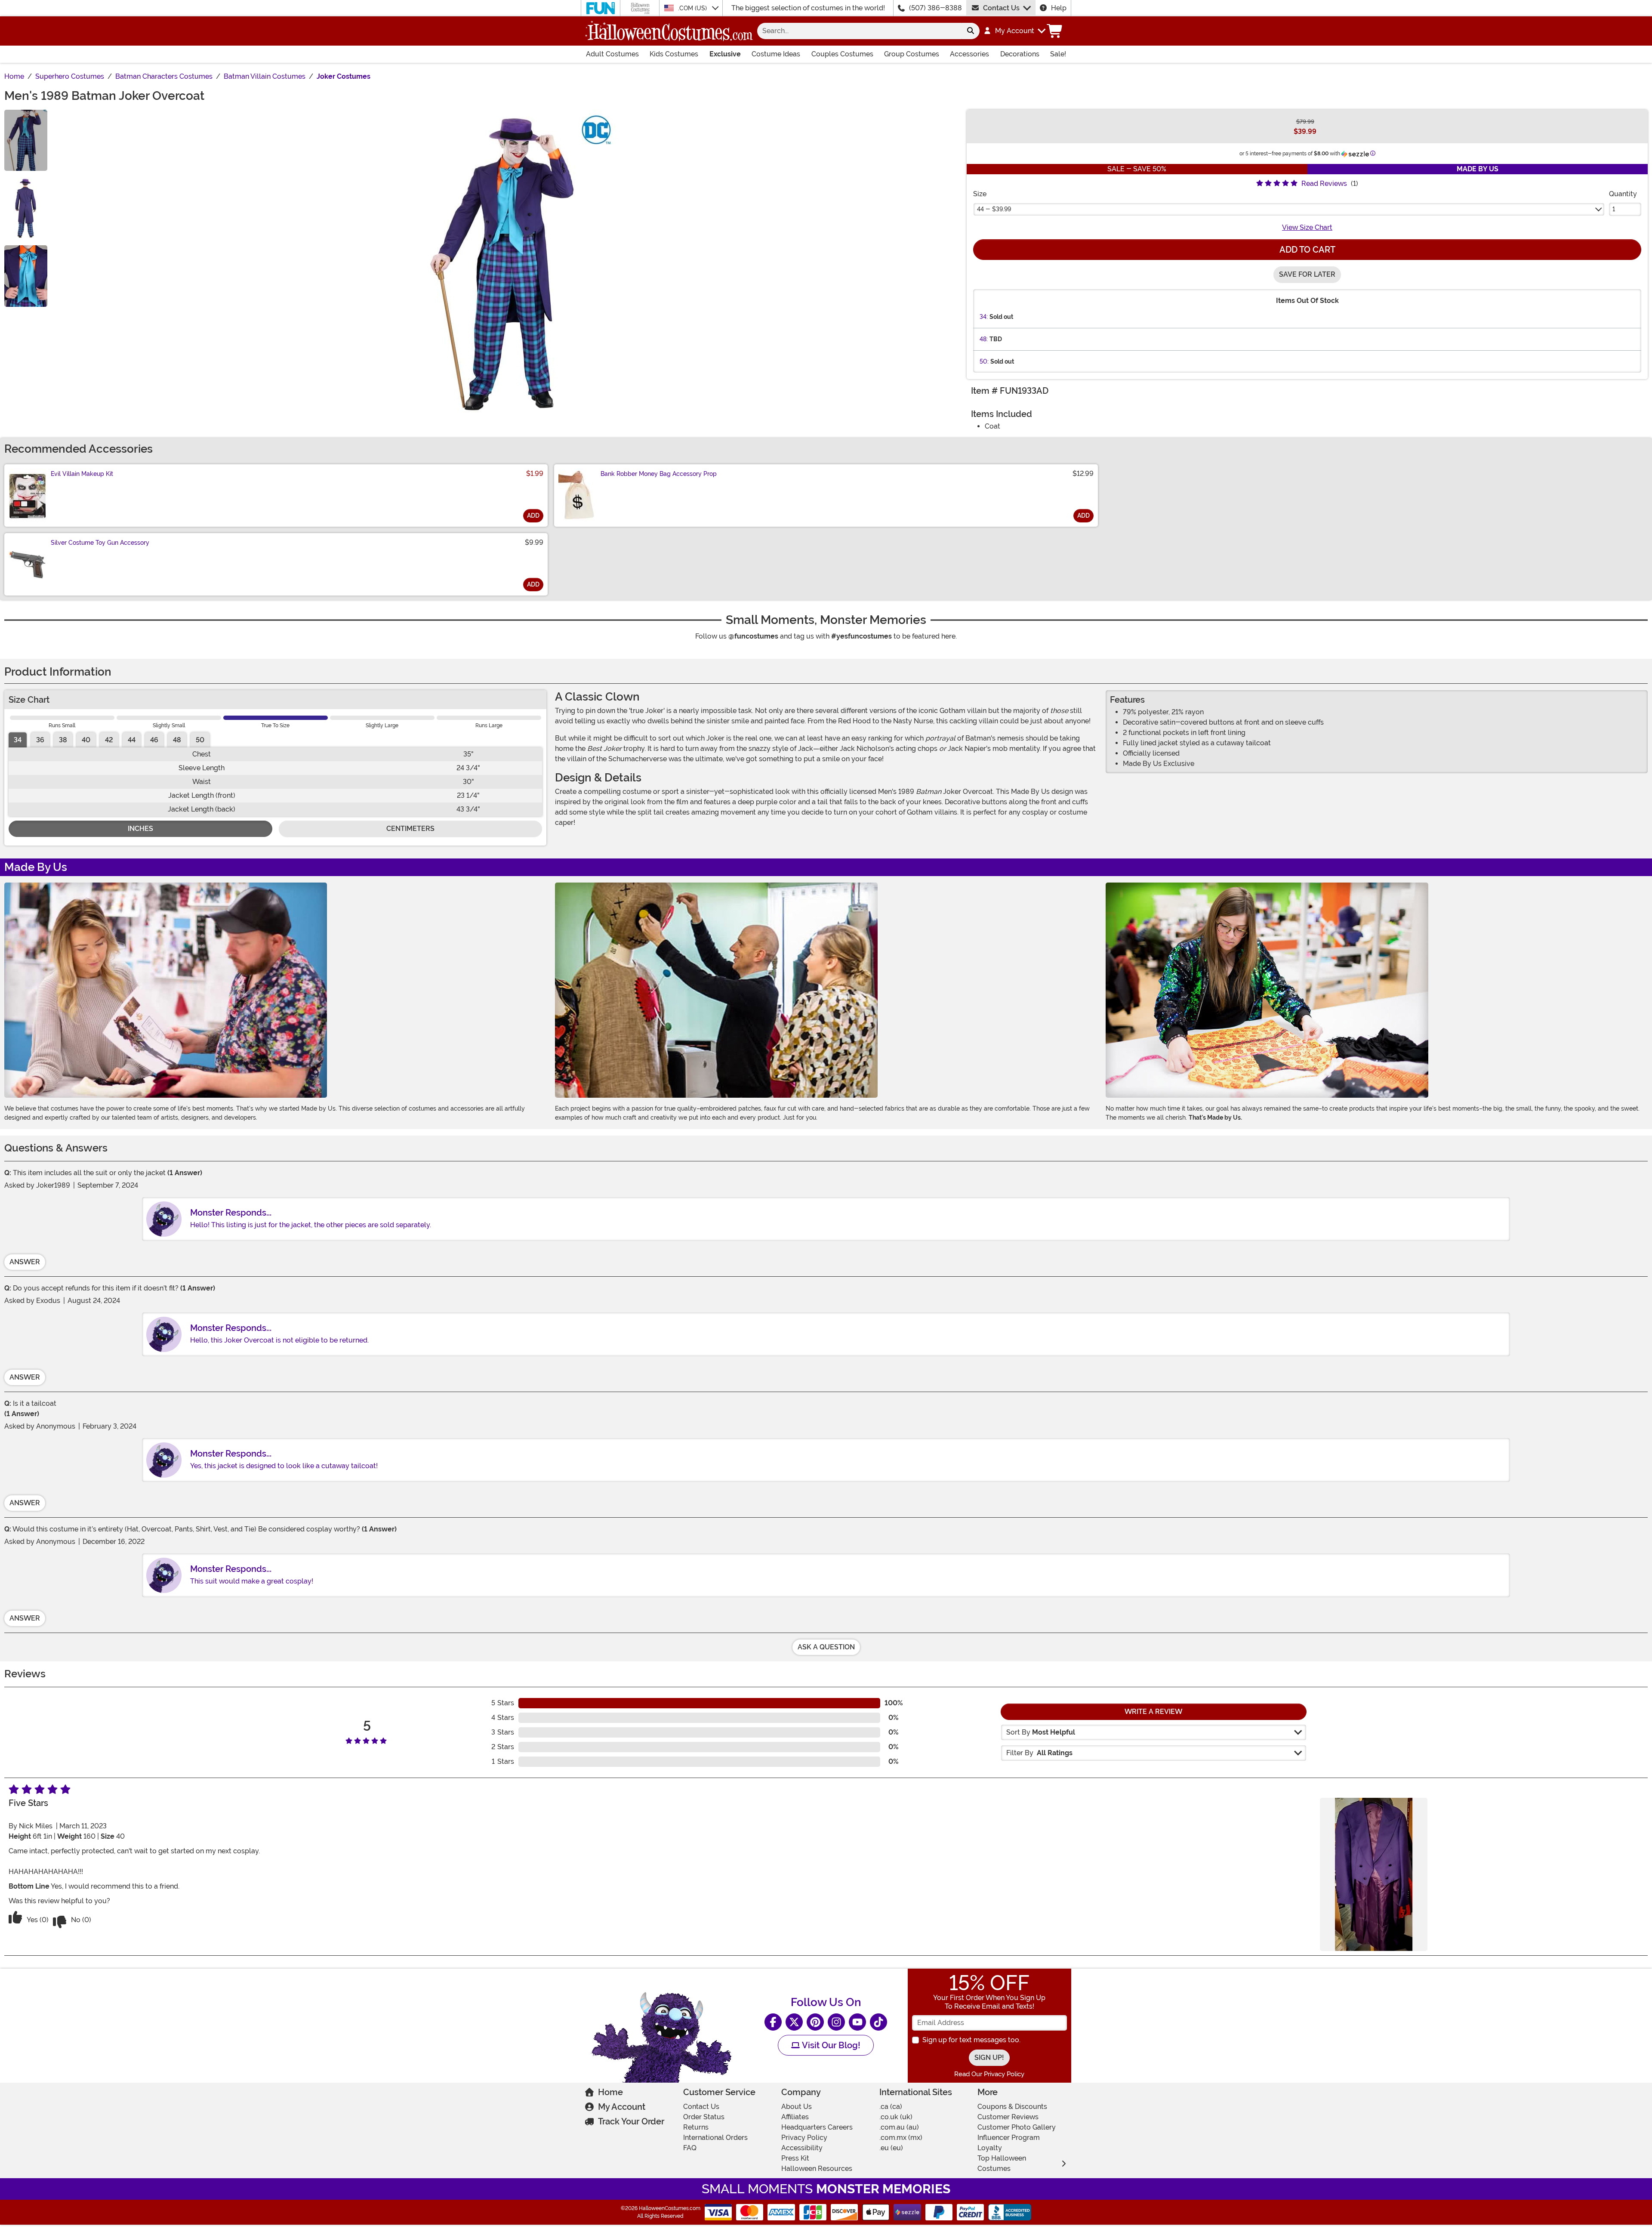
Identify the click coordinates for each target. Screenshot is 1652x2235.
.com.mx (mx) (901, 2138)
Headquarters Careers (817, 2127)
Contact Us (1001, 8)
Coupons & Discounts (1012, 2107)
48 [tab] (177, 740)
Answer (25, 1262)
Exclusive (725, 54)
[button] (1014, 31)
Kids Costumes (674, 54)
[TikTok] (878, 2022)
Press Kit (795, 2158)
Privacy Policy (804, 2138)
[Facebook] (773, 2022)
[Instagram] (836, 2022)
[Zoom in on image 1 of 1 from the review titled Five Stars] (1374, 1874)
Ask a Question (826, 1647)
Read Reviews (1324, 184)
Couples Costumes (842, 54)
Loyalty (990, 2148)
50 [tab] (200, 740)
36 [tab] (40, 740)
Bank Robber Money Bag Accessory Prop (659, 474)
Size (980, 194)
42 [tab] (109, 740)
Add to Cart (1307, 250)
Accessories (969, 54)
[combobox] (859, 31)
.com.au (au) (899, 2127)
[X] (794, 2022)
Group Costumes (912, 54)
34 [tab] (18, 740)
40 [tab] (86, 740)
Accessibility (802, 2148)
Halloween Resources (817, 2169)
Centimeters (410, 829)
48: (984, 339)
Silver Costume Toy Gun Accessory (100, 543)
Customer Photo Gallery (1017, 2127)
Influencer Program (1009, 2138)
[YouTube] (857, 2022)
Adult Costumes (612, 54)
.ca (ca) (891, 2107)
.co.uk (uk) (896, 2117)
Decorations (1020, 54)
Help (1059, 8)
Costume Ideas (776, 54)
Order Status (704, 2117)
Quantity (1623, 194)
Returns (696, 2127)
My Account (622, 2107)
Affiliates (795, 2117)
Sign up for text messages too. (971, 2040)
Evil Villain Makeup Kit (82, 474)
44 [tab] (132, 740)
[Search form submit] (971, 31)
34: (984, 317)
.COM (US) (693, 8)
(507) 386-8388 (935, 8)
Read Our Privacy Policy (989, 2074)
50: (984, 361)
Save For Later (1307, 274)
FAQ (690, 2148)
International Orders (715, 2138)
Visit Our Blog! (830, 2045)
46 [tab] (154, 740)
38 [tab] (63, 740)
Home (610, 2092)
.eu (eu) (891, 2148)
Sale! (1058, 54)
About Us (797, 2107)
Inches (140, 829)
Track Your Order (631, 2121)
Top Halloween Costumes (1002, 2163)
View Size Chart (1307, 227)
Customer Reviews (1008, 2117)
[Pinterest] (815, 2022)
